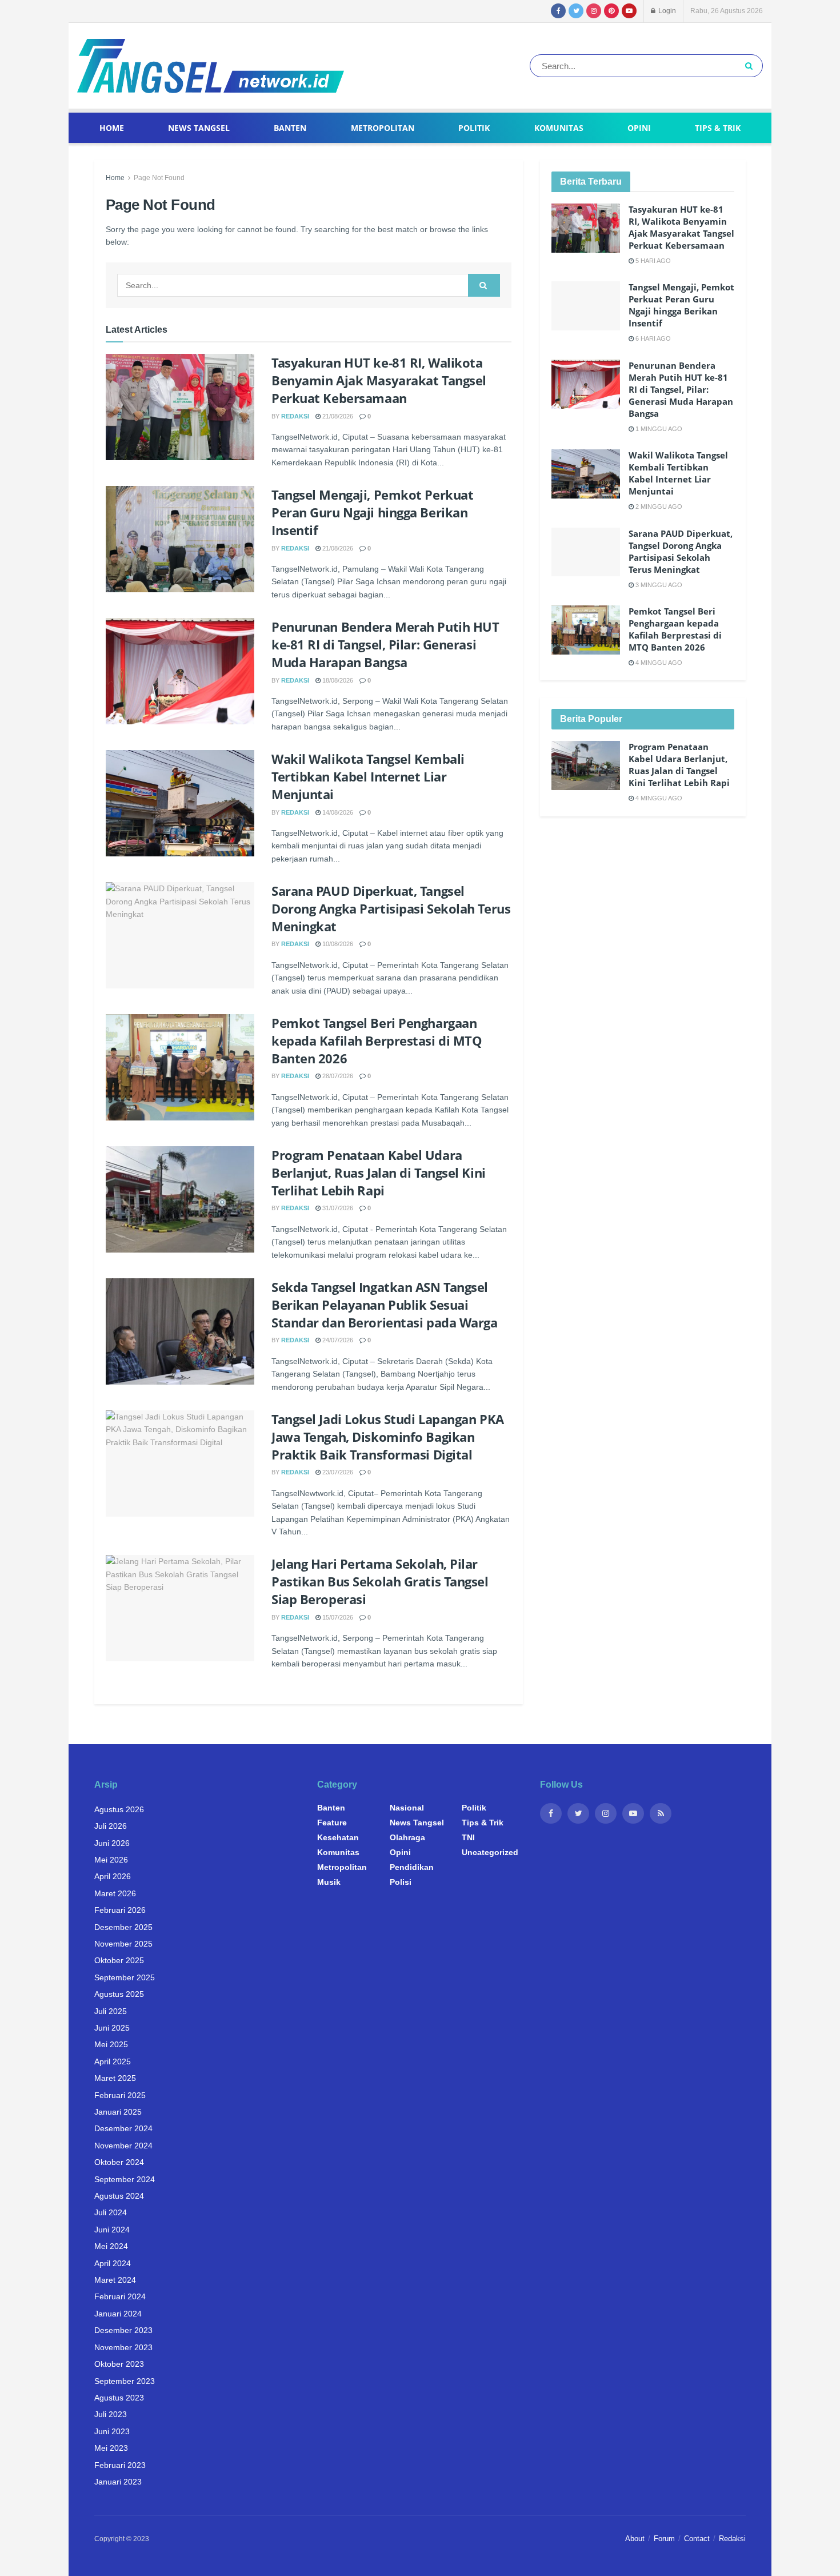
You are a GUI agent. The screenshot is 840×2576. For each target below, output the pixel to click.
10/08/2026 (337, 944)
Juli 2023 (111, 2414)
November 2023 (123, 2347)
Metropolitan (383, 128)
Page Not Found (159, 178)
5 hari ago (652, 261)
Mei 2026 (111, 1860)
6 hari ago (652, 338)
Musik (329, 1882)
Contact (697, 2539)
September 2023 (125, 2381)
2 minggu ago (658, 507)
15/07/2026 (337, 1617)
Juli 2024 (111, 2212)
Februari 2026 (120, 1910)
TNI (468, 1837)
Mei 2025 (111, 2044)
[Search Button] (751, 66)
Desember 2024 (123, 2128)
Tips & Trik (718, 128)
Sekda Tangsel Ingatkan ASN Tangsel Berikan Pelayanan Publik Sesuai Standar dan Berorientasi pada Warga (385, 1305)
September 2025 (125, 1977)
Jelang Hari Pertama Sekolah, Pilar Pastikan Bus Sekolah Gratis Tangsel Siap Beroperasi (380, 1581)
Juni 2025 (112, 2028)
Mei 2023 (111, 2448)
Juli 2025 (111, 2011)
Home (112, 128)
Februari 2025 (120, 2095)
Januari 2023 (118, 2482)
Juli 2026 (111, 1826)
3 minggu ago (658, 585)
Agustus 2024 (119, 2196)
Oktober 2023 (119, 2364)
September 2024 (125, 2179)
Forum (664, 2539)
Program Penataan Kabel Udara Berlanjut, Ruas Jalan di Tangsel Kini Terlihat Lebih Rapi (379, 1173)
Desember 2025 (123, 1927)
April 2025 (113, 2061)
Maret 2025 (115, 2078)
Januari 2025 (118, 2112)
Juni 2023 (112, 2431)
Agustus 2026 (119, 1809)
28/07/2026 (337, 1076)
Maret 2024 (115, 2280)
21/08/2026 (337, 416)
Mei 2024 (111, 2246)
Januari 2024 (118, 2314)
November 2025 (123, 1944)
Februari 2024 (120, 2296)
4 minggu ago (658, 663)
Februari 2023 (120, 2465)
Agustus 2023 (119, 2398)
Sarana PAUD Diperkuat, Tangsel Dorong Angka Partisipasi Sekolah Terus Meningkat (391, 908)
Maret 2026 (115, 1893)
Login (666, 11)
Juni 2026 (112, 1843)
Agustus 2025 (119, 1994)
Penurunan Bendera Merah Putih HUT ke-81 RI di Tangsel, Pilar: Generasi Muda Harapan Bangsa (385, 644)
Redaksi (295, 416)
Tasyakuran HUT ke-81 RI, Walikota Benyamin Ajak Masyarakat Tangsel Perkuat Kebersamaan (379, 380)
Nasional (407, 1808)
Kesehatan (338, 1837)
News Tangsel (199, 128)
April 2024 (113, 2263)
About (635, 2539)
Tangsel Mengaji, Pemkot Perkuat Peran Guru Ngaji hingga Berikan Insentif (372, 512)
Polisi (401, 1882)
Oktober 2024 (119, 2162)
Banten (290, 128)
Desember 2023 (123, 2330)
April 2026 (113, 1876)
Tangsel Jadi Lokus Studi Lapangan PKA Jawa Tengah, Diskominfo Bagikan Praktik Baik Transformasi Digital (388, 1437)
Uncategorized (490, 1852)
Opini (639, 128)
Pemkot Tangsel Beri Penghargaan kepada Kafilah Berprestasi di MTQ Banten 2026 (377, 1040)
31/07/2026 (337, 1208)
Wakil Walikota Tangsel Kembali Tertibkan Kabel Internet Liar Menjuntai (368, 776)
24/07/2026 (337, 1340)
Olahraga (407, 1837)
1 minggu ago (658, 429)
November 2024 (123, 2146)
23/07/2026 (337, 1472)
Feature (332, 1823)
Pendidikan (412, 1867)
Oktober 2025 (119, 1960)
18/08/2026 (337, 680)
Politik (474, 128)
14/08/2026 (337, 812)
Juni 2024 (112, 2230)
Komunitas (559, 128)
